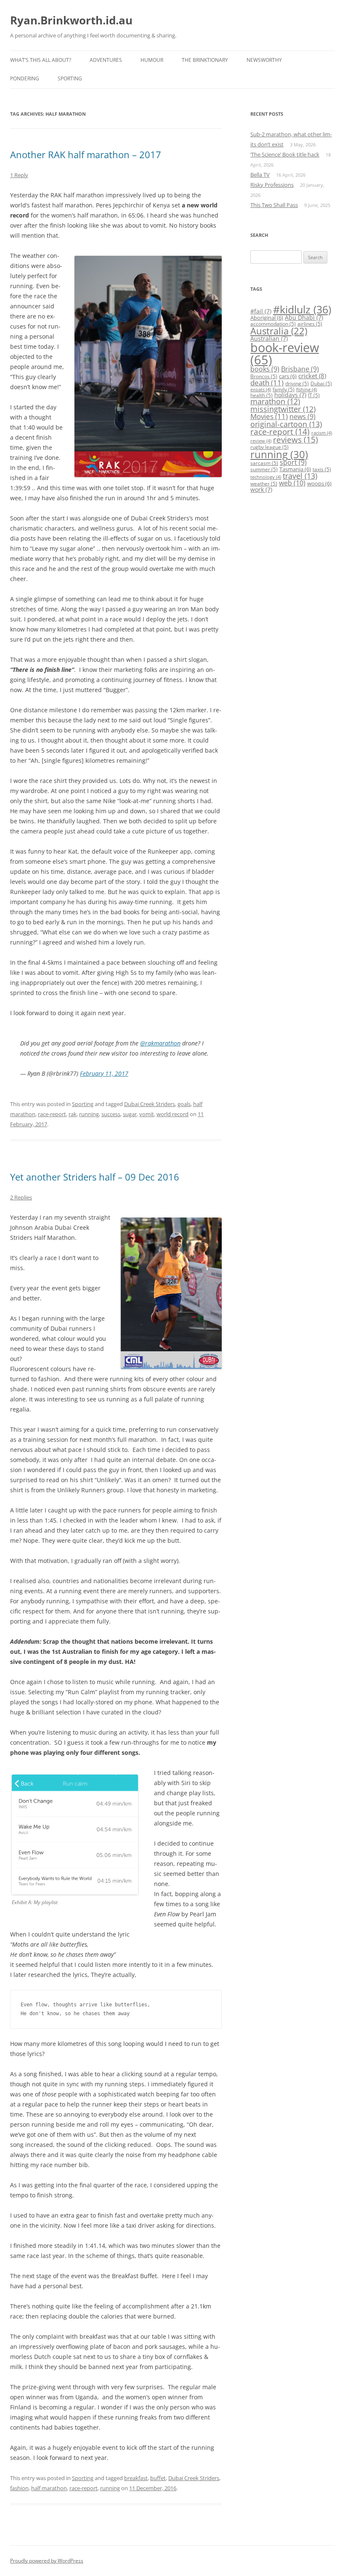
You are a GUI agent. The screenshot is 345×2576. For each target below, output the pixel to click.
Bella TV (260, 175)
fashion (19, 2488)
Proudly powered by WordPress (47, 2561)
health (261, 395)
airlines (310, 324)
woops (319, 483)
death (267, 383)
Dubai (321, 383)
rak (73, 1114)
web (292, 483)
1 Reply (19, 175)
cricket (312, 376)
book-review (285, 354)
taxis (322, 469)
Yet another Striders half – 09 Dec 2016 (95, 1177)
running (89, 1114)
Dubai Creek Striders (150, 1104)
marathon (275, 401)
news (303, 417)
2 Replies (21, 1197)
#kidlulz (302, 309)
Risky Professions (272, 185)
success (111, 1114)
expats (261, 390)
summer (264, 469)
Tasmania (295, 469)
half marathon (49, 2488)
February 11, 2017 (104, 1073)
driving (297, 383)
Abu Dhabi (304, 317)
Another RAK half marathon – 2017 (86, 154)
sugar (130, 1114)
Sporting (70, 78)
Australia (279, 331)
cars (288, 376)
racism (322, 433)
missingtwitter (283, 409)
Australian (269, 338)
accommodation (273, 324)
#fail (261, 311)
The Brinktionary (205, 60)
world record (172, 1114)
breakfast (136, 2478)
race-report (52, 1114)
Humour (152, 60)
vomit (147, 1114)
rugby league (269, 447)
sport (293, 462)
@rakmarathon (160, 1043)
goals (184, 1104)
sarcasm (264, 463)
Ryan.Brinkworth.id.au (71, 20)
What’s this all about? (41, 60)
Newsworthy (264, 60)
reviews (296, 440)
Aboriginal (267, 318)
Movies (269, 416)
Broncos (264, 376)
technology (266, 477)
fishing (307, 390)
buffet (158, 2478)
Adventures (106, 60)
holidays (290, 395)
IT (314, 395)
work (261, 489)
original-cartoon (286, 424)
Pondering (25, 78)
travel (300, 476)
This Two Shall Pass (274, 205)
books (265, 369)
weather (264, 484)
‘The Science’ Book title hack (285, 154)
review (261, 441)
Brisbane (300, 369)
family (284, 389)
